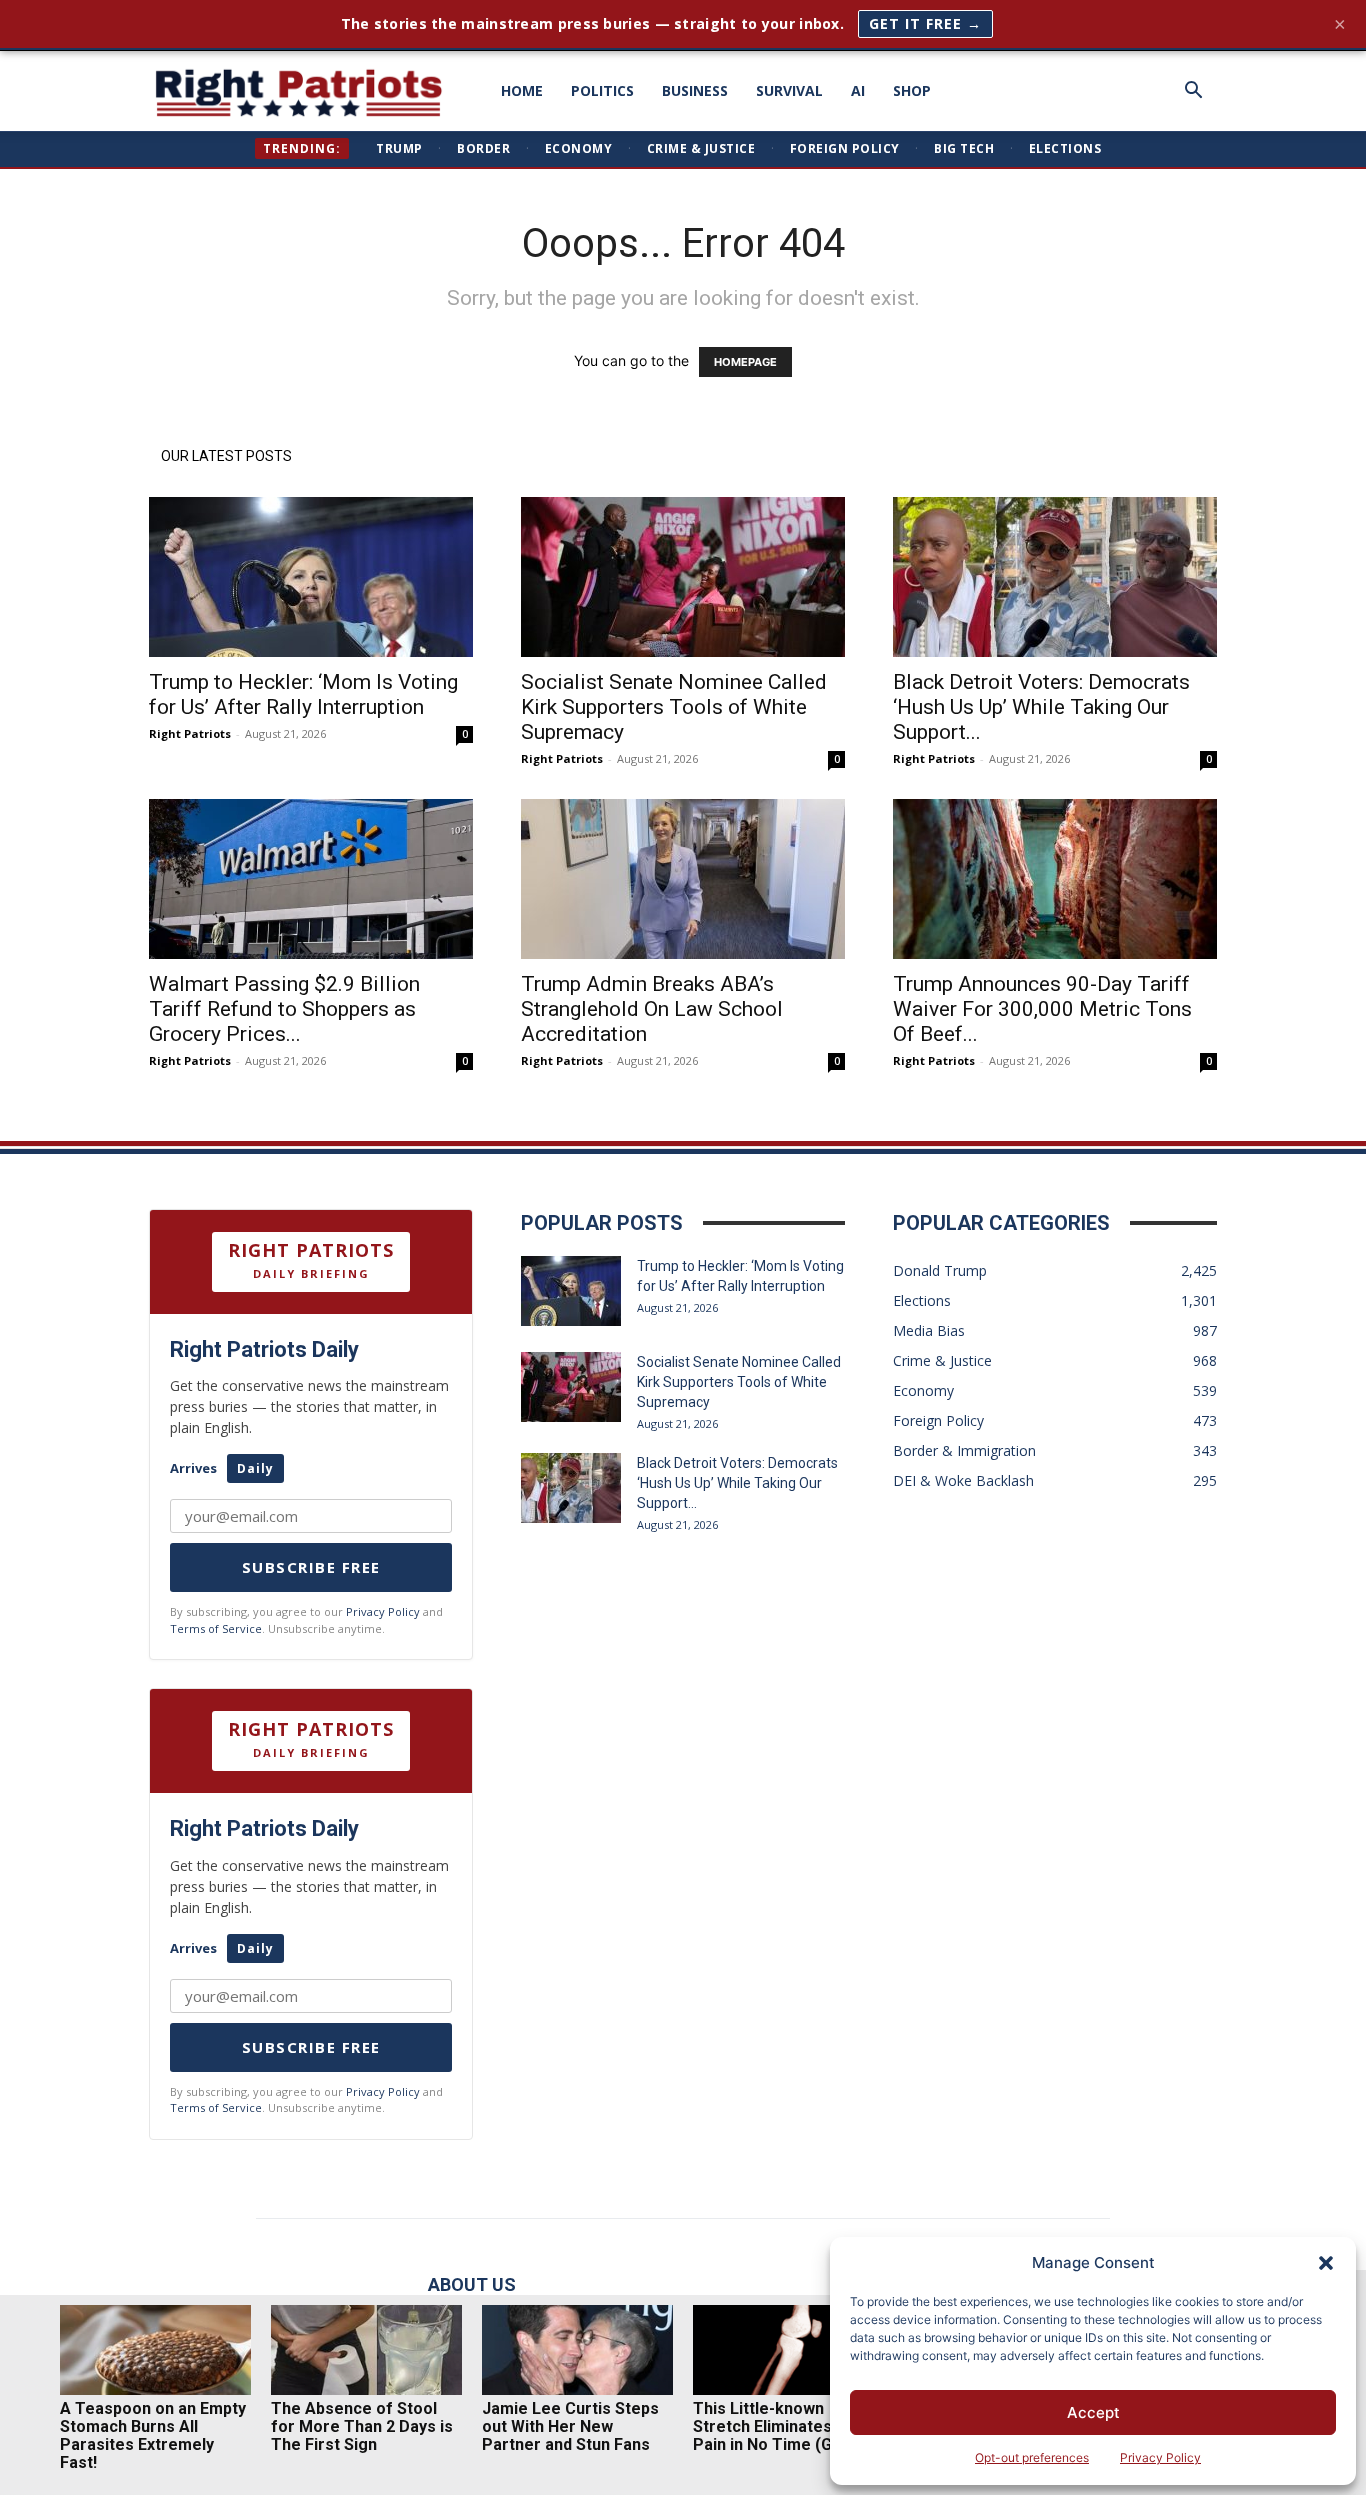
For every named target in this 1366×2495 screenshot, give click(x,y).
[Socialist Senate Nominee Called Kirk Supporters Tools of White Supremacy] (683, 577)
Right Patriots (190, 733)
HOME (522, 90)
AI (858, 90)
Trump (399, 148)
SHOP (912, 90)
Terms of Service (216, 1628)
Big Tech (964, 148)
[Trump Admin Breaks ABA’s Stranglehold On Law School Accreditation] (683, 879)
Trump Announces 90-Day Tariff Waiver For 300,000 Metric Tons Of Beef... (1042, 1009)
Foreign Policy (845, 148)
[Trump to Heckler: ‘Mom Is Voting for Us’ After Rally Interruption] (311, 577)
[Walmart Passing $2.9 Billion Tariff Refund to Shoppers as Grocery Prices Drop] (311, 879)
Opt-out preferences (1032, 2457)
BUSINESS (695, 90)
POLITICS (602, 90)
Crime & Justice (701, 148)
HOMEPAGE (745, 362)
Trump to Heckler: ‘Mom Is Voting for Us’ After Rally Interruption (303, 694)
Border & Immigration (964, 1450)
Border (483, 148)
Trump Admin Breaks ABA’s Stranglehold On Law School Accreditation (652, 1009)
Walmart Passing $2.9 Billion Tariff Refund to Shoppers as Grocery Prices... (284, 1009)
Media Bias (929, 1330)
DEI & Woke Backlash (963, 1480)
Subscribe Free (311, 1567)
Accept (1093, 2412)
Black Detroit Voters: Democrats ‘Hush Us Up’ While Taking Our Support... (1041, 707)
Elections (1065, 148)
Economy (579, 148)
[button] (1326, 2263)
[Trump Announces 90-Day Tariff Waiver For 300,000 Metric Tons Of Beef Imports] (1055, 879)
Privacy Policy (1160, 2457)
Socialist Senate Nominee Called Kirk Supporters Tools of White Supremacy (674, 707)
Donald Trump (940, 1270)
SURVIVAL (789, 90)
